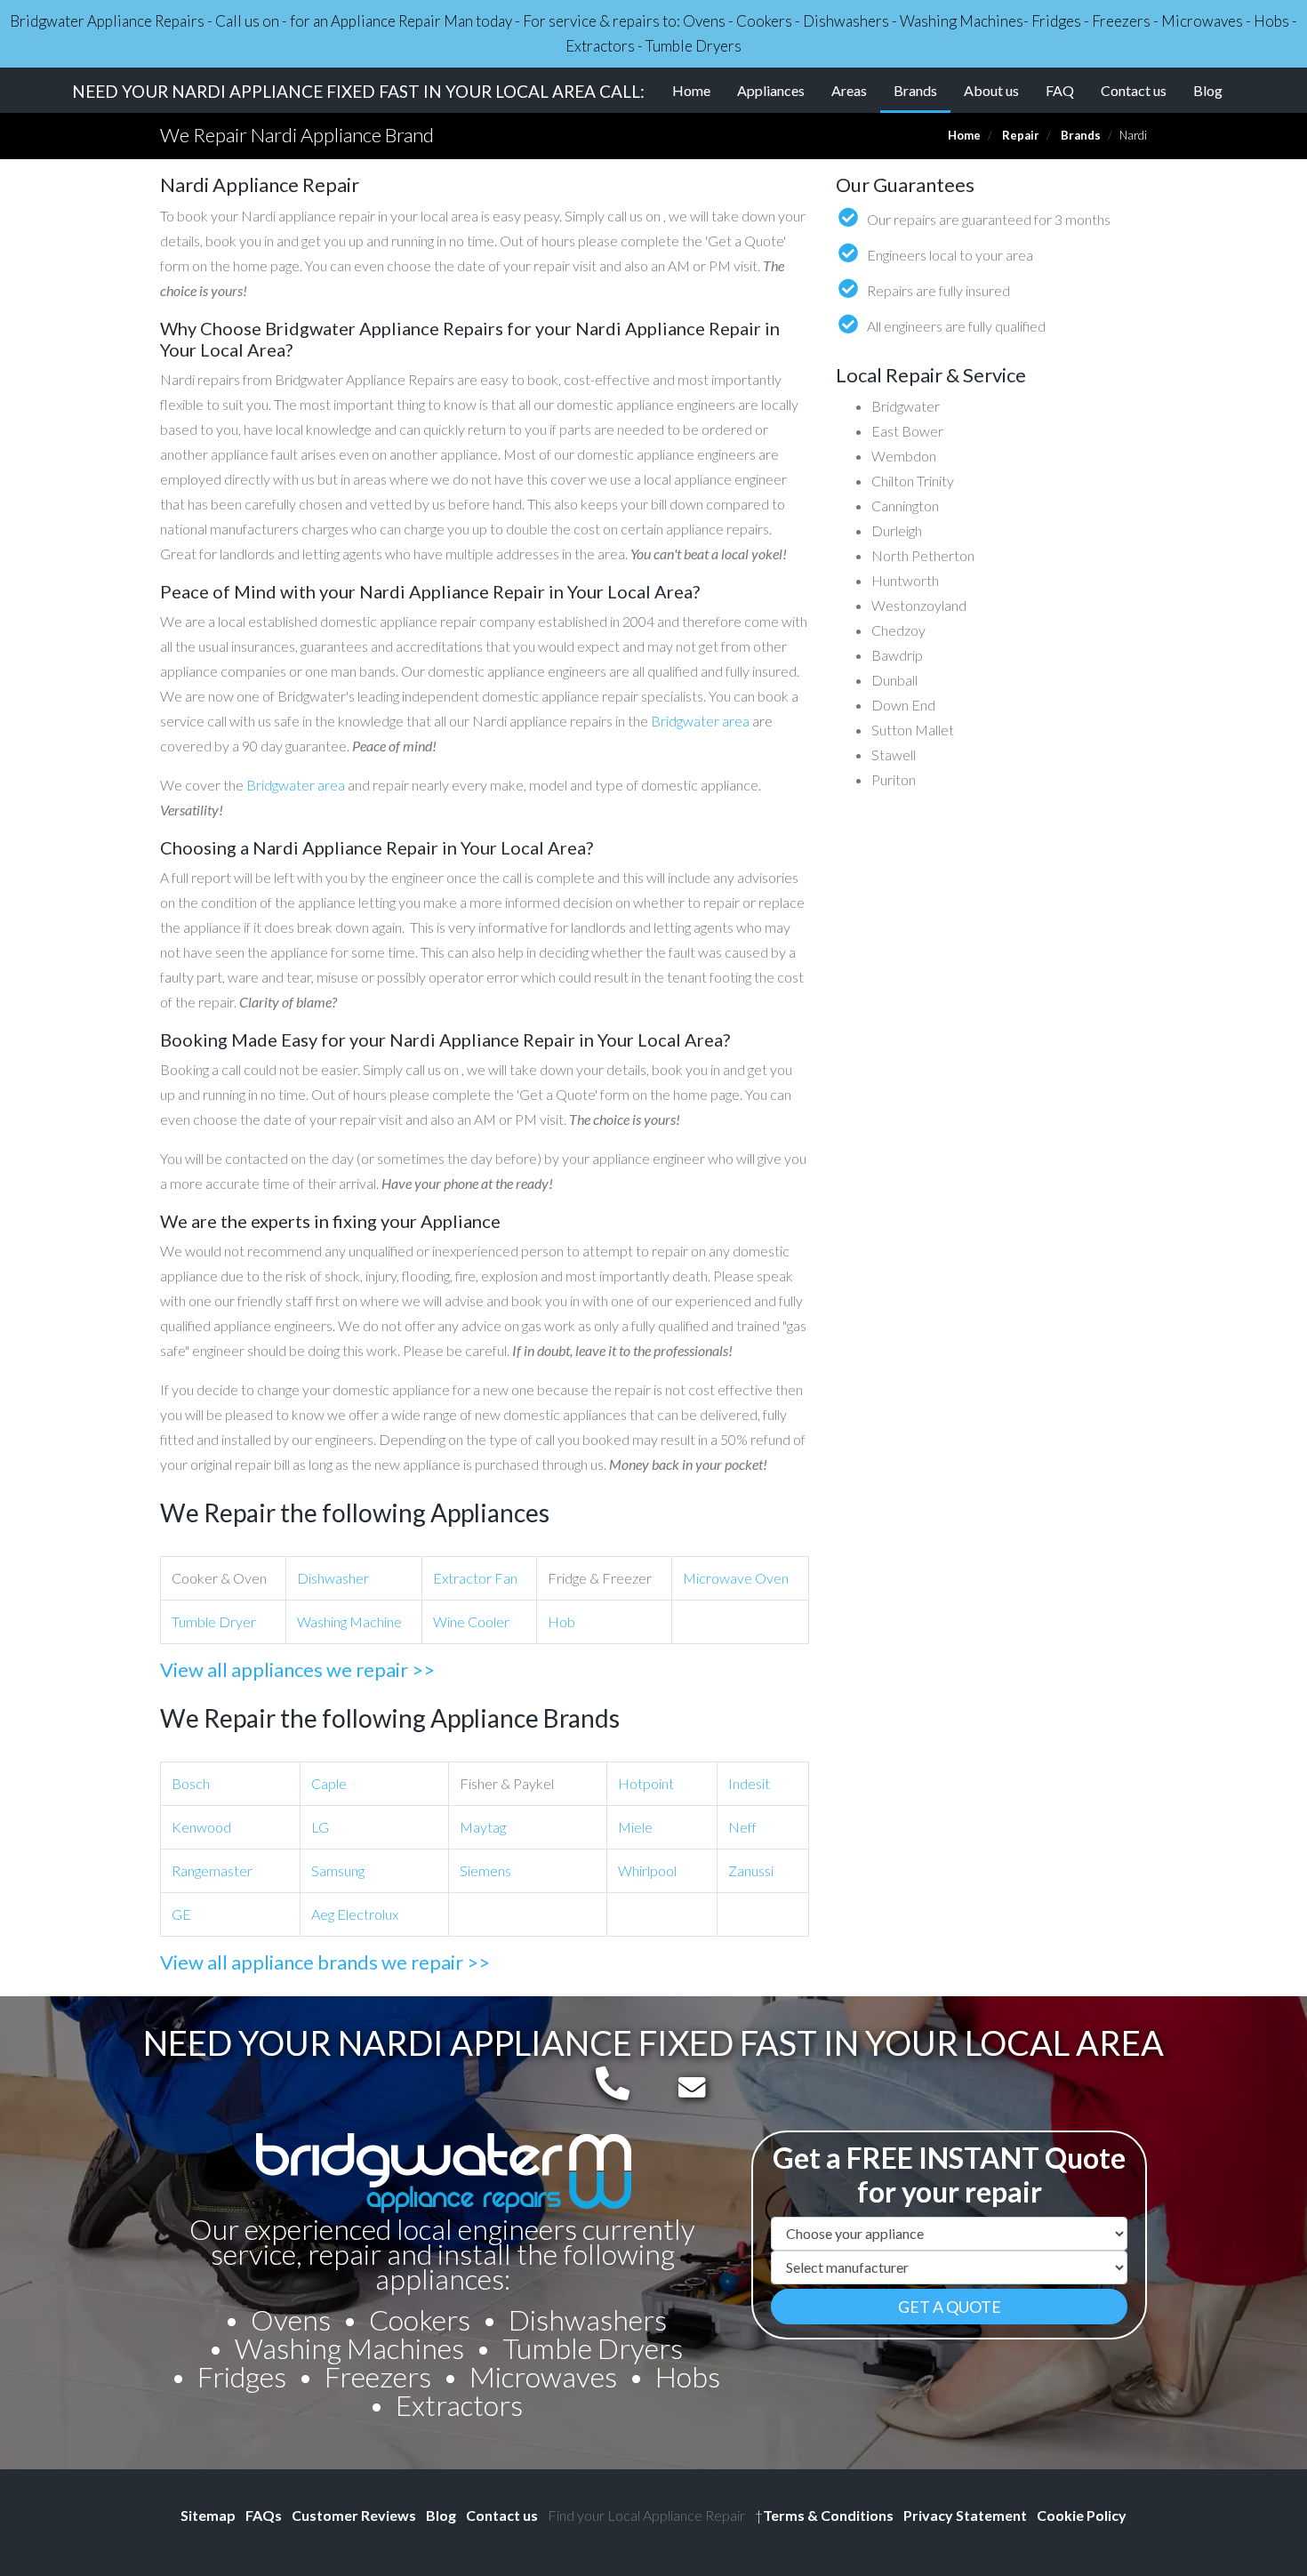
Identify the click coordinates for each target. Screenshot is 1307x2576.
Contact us (1134, 90)
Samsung (338, 1870)
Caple (329, 1783)
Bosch (191, 1783)
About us (991, 90)
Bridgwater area (700, 721)
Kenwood (201, 1827)
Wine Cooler (471, 1621)
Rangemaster (212, 1870)
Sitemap (208, 2515)
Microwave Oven (736, 1578)
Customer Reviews (354, 2515)
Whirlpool (647, 1870)
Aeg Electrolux (355, 1914)
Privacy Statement (965, 2515)
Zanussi (751, 1870)
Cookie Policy (1082, 2515)
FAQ (1060, 90)
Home (691, 90)
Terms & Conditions (824, 2515)
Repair (1021, 135)
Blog (1208, 90)
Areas (849, 90)
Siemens (485, 1870)
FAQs (264, 2515)
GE (181, 1914)
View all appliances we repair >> (297, 1669)
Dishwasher (333, 1578)
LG (320, 1827)
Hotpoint (646, 1783)
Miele (635, 1827)
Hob (561, 1621)
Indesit (749, 1783)
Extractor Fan (475, 1578)
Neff (742, 1827)
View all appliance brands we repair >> (325, 1962)
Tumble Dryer (214, 1621)
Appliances (771, 90)
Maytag (483, 1827)
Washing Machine (349, 1621)
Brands (922, 90)
